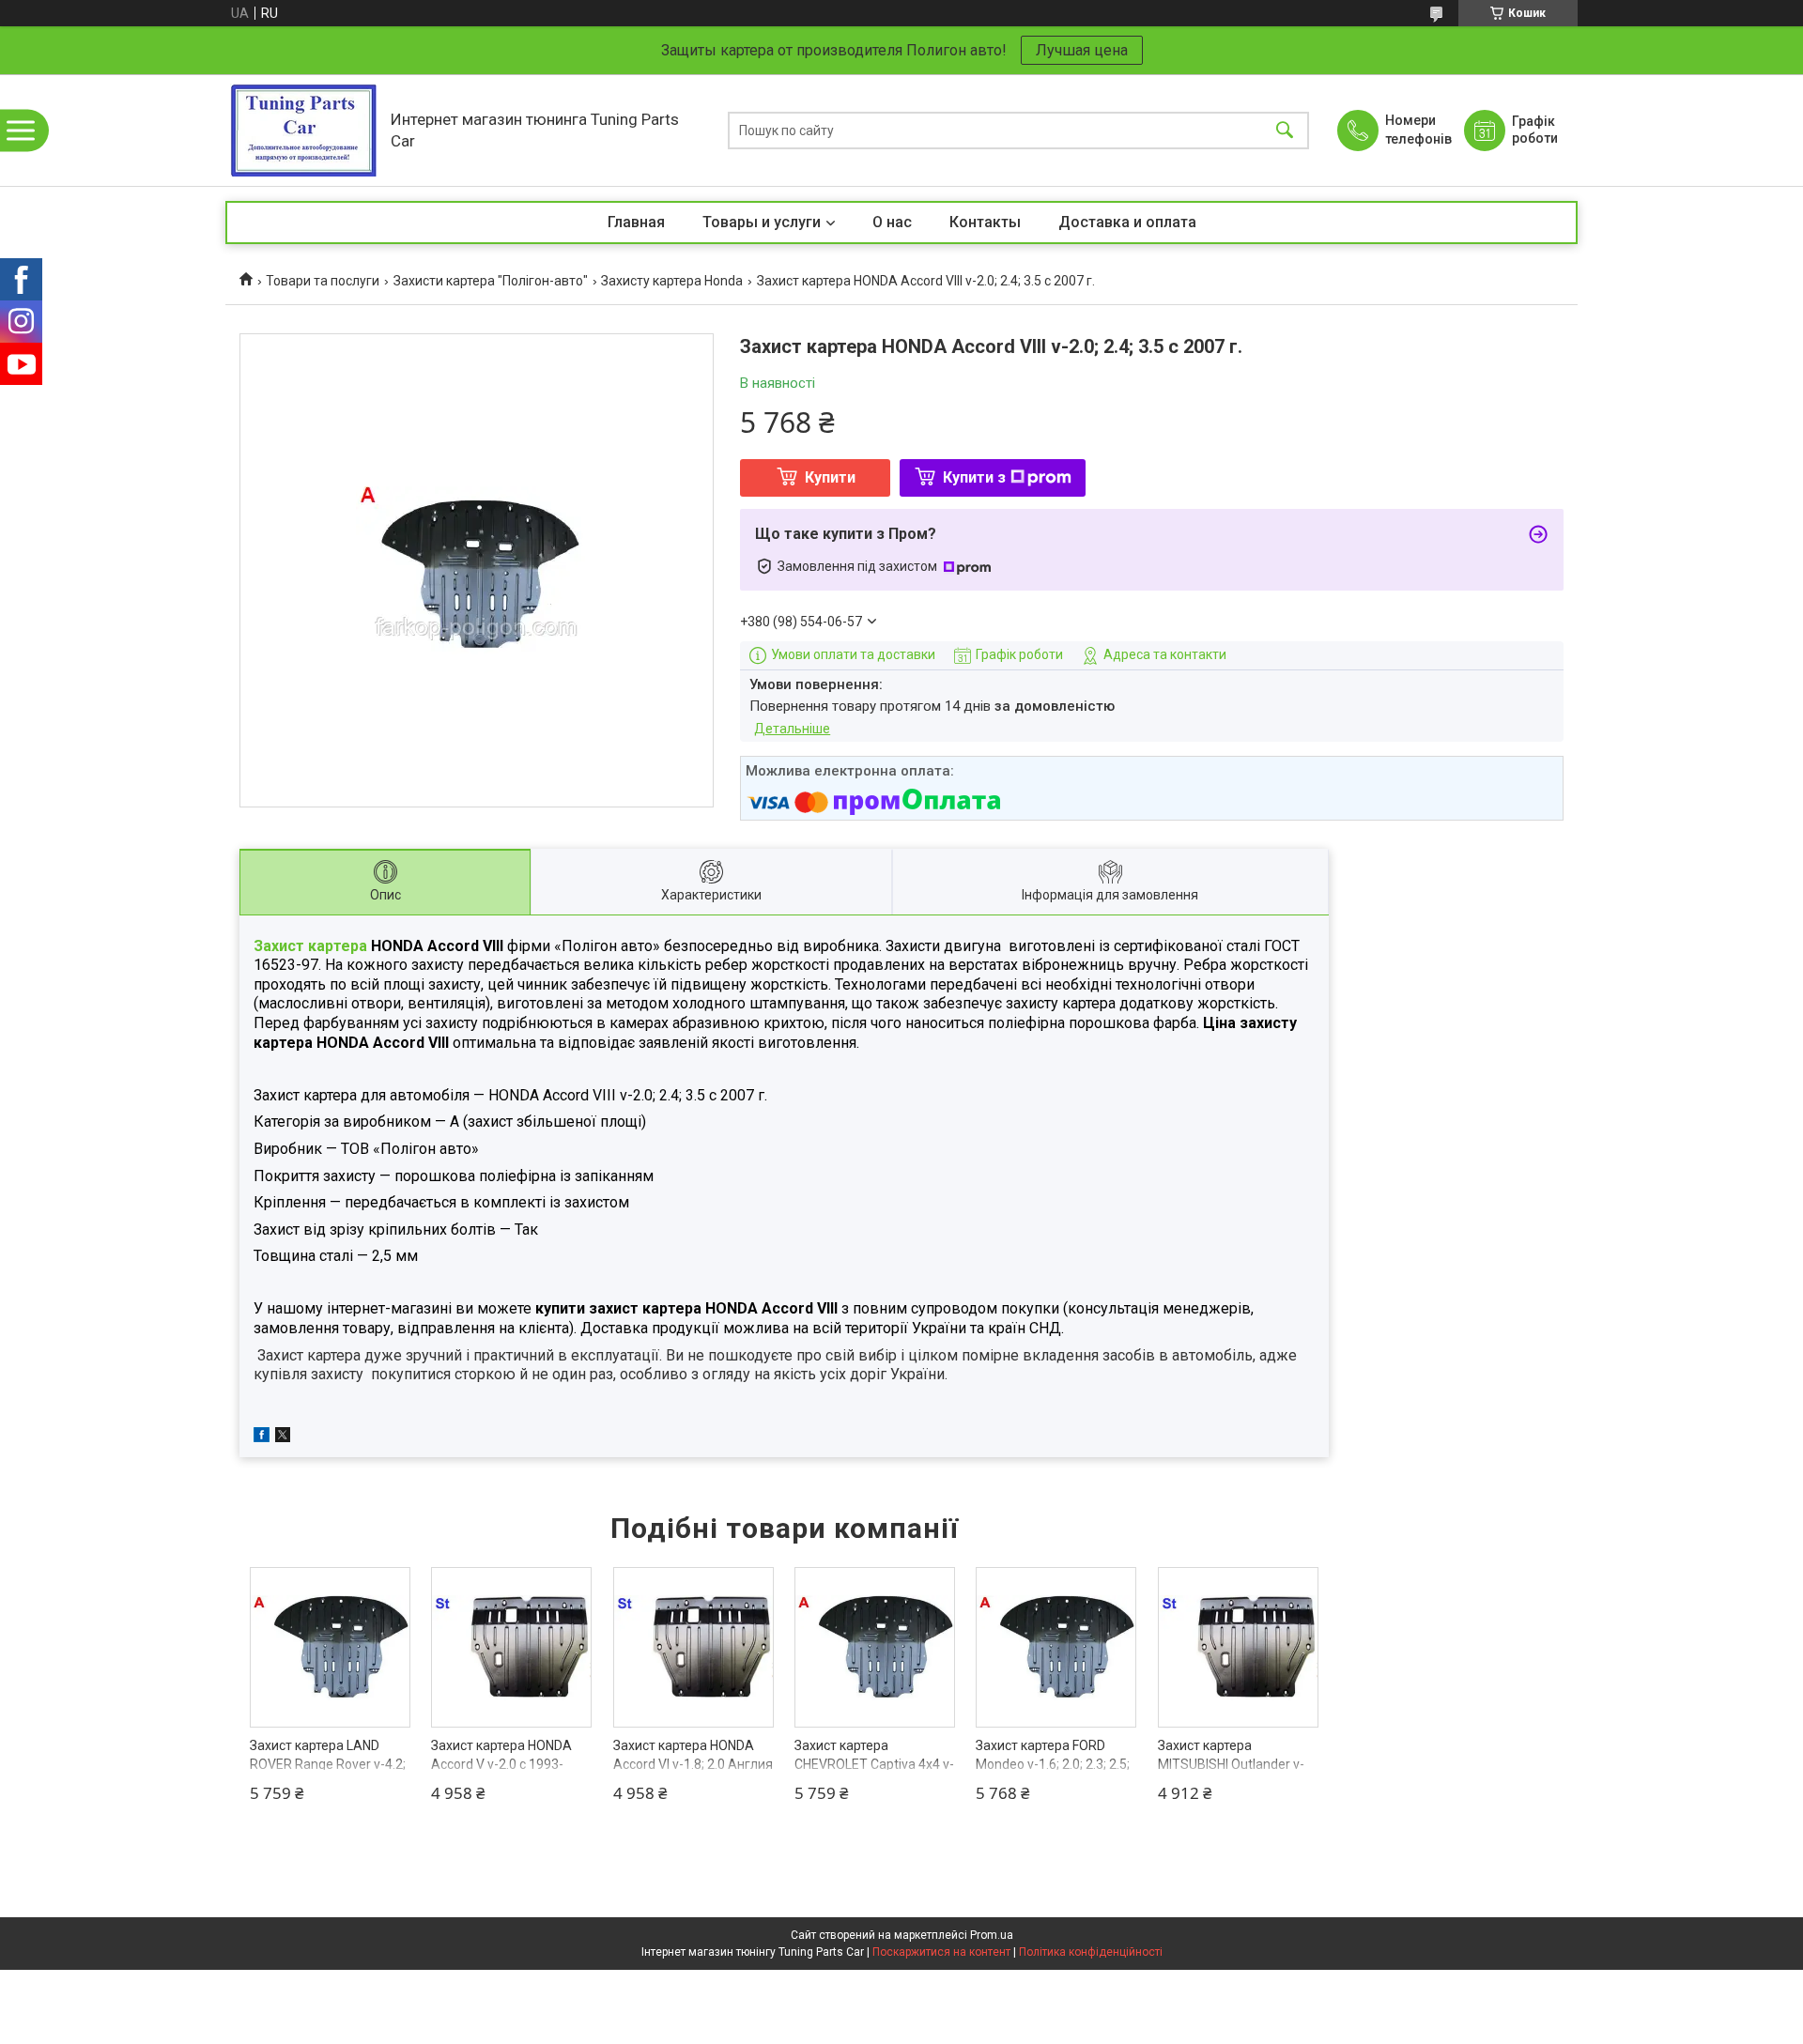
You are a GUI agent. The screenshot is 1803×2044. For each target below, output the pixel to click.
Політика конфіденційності (1091, 1952)
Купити (830, 477)
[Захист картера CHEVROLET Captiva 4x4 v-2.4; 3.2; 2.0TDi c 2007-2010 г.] (875, 1647)
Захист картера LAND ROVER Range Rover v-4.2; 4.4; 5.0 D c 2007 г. (328, 1764)
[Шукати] (1285, 130)
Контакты (985, 222)
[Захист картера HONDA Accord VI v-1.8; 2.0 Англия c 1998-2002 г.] (693, 1647)
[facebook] (262, 1437)
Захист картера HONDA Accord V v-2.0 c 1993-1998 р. (501, 1764)
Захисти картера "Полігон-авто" (491, 281)
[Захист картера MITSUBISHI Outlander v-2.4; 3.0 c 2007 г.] (1238, 1647)
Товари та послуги (323, 281)
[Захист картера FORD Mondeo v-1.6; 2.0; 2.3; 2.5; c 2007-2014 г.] (1056, 1647)
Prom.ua (992, 1935)
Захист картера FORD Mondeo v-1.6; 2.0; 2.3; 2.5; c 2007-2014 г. (1053, 1764)
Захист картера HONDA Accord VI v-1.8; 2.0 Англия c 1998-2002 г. (693, 1764)
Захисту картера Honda (672, 281)
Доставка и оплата (1127, 222)
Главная (636, 222)
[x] (283, 1437)
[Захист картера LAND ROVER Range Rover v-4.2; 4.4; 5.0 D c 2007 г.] (330, 1647)
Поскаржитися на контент (941, 1952)
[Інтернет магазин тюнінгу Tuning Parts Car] (303, 130)
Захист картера (310, 946)
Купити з (974, 477)
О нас (892, 222)
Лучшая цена (1082, 50)
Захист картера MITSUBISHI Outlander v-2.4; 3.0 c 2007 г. (1231, 1764)
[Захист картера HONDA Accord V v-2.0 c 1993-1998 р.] (511, 1647)
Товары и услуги (762, 222)
